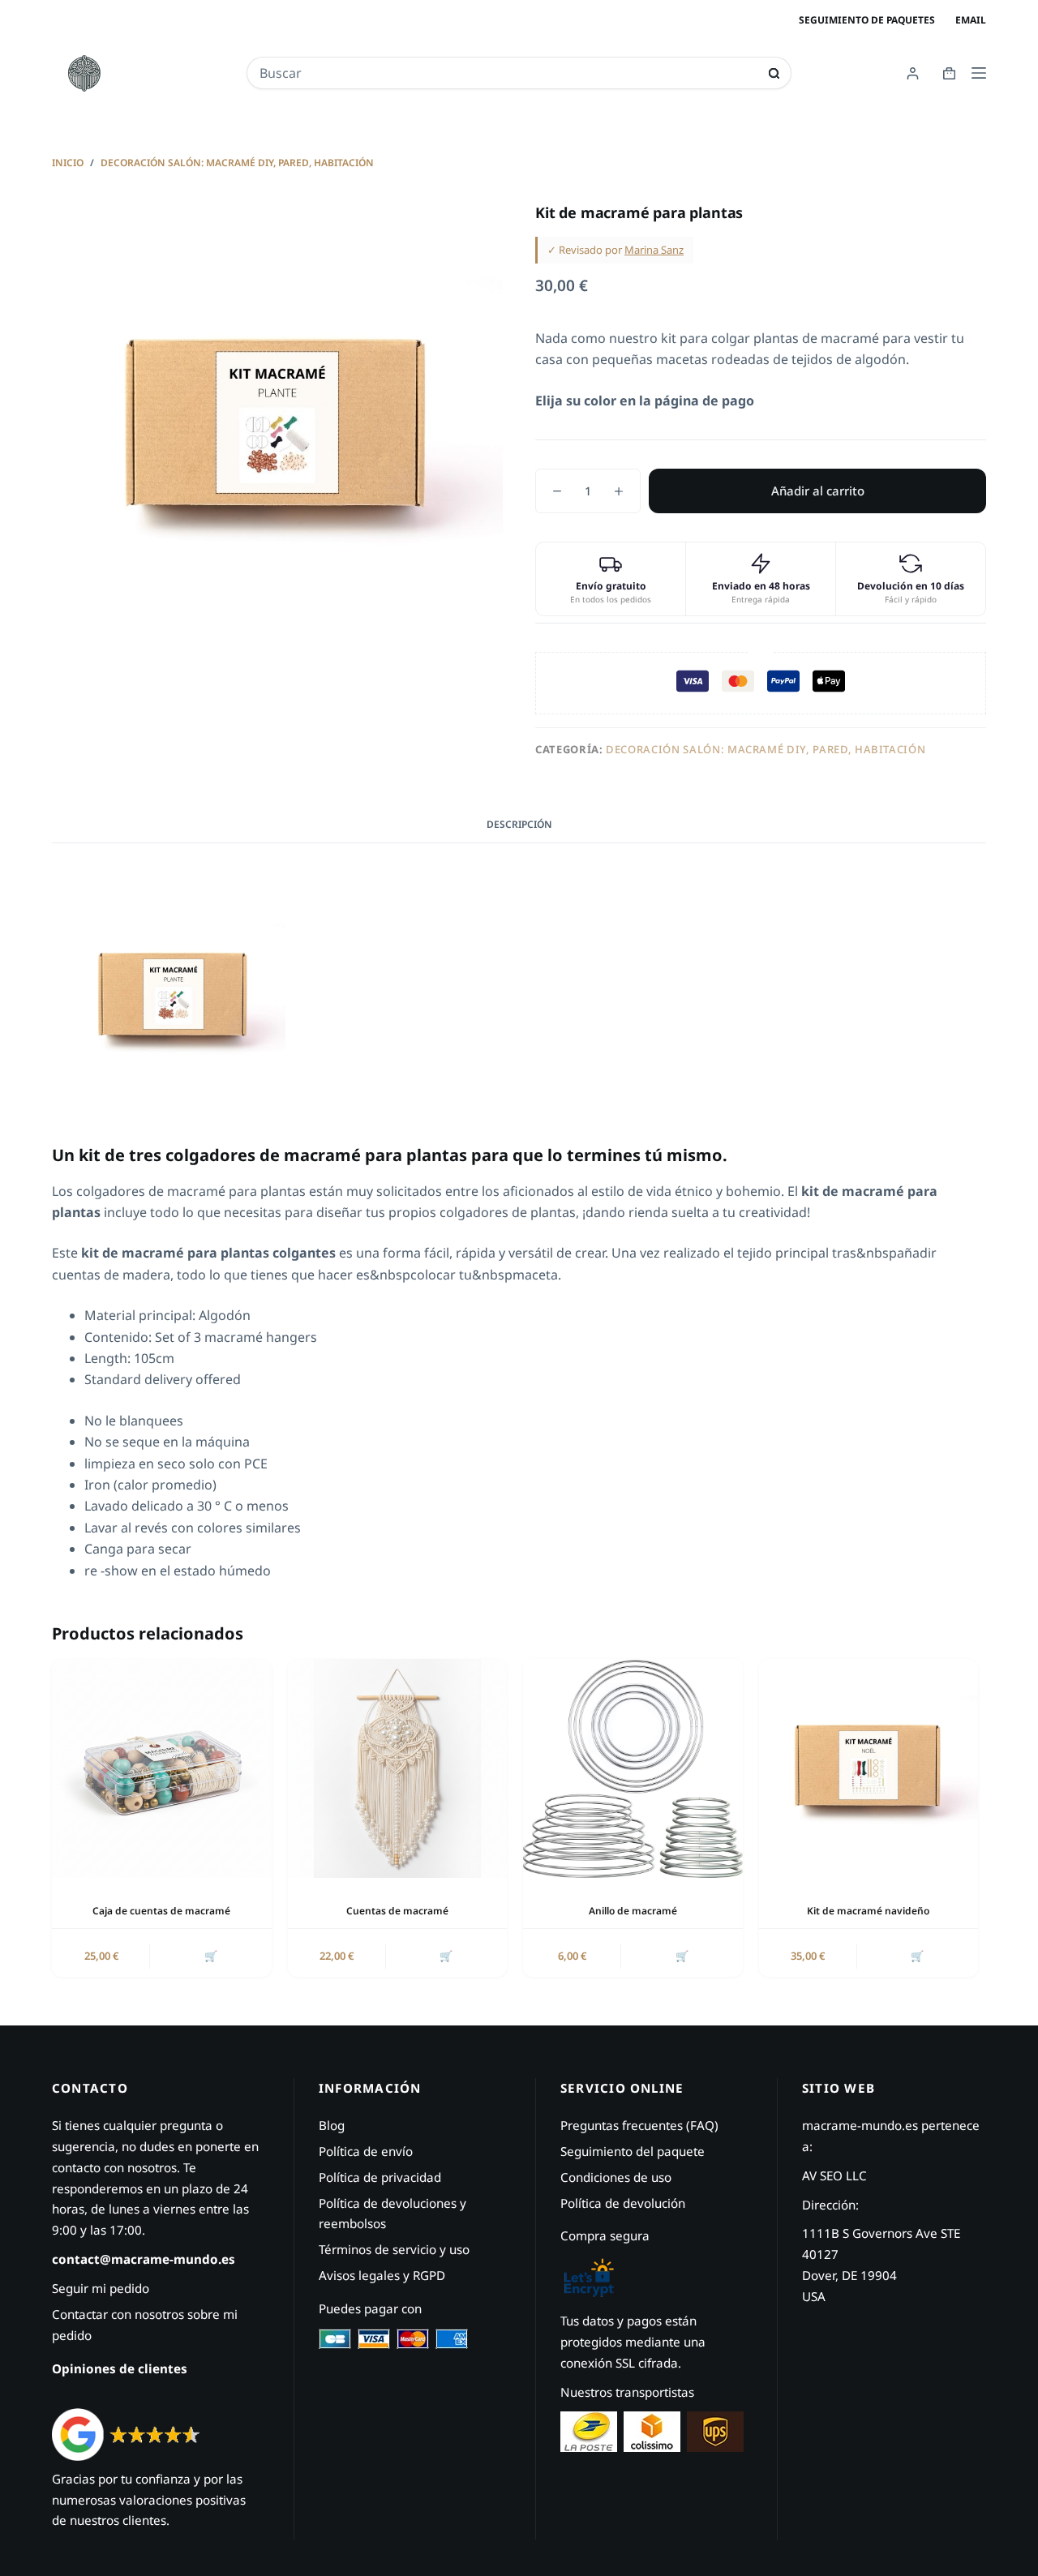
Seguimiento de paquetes (867, 20)
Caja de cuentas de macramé (161, 1911)
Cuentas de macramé (397, 1911)
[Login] (913, 73)
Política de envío (366, 2151)
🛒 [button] (211, 1956)
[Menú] (979, 73)
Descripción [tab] (519, 824)
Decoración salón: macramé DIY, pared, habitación (766, 749)
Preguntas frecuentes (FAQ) (639, 2125)
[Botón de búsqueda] (774, 73)
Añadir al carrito (818, 491)
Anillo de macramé (633, 1911)
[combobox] (508, 73)
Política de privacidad (380, 2177)
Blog (332, 2125)
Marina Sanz (654, 250)
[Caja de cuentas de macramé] (162, 1769)
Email (971, 20)
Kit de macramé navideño (868, 1911)
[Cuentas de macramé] (398, 1769)
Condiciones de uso (616, 2177)
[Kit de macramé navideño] (869, 1769)
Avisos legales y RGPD (382, 2275)
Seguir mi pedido (101, 2288)
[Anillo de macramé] (633, 1769)
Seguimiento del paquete (633, 2151)
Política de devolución (623, 2203)
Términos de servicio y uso (394, 2249)
